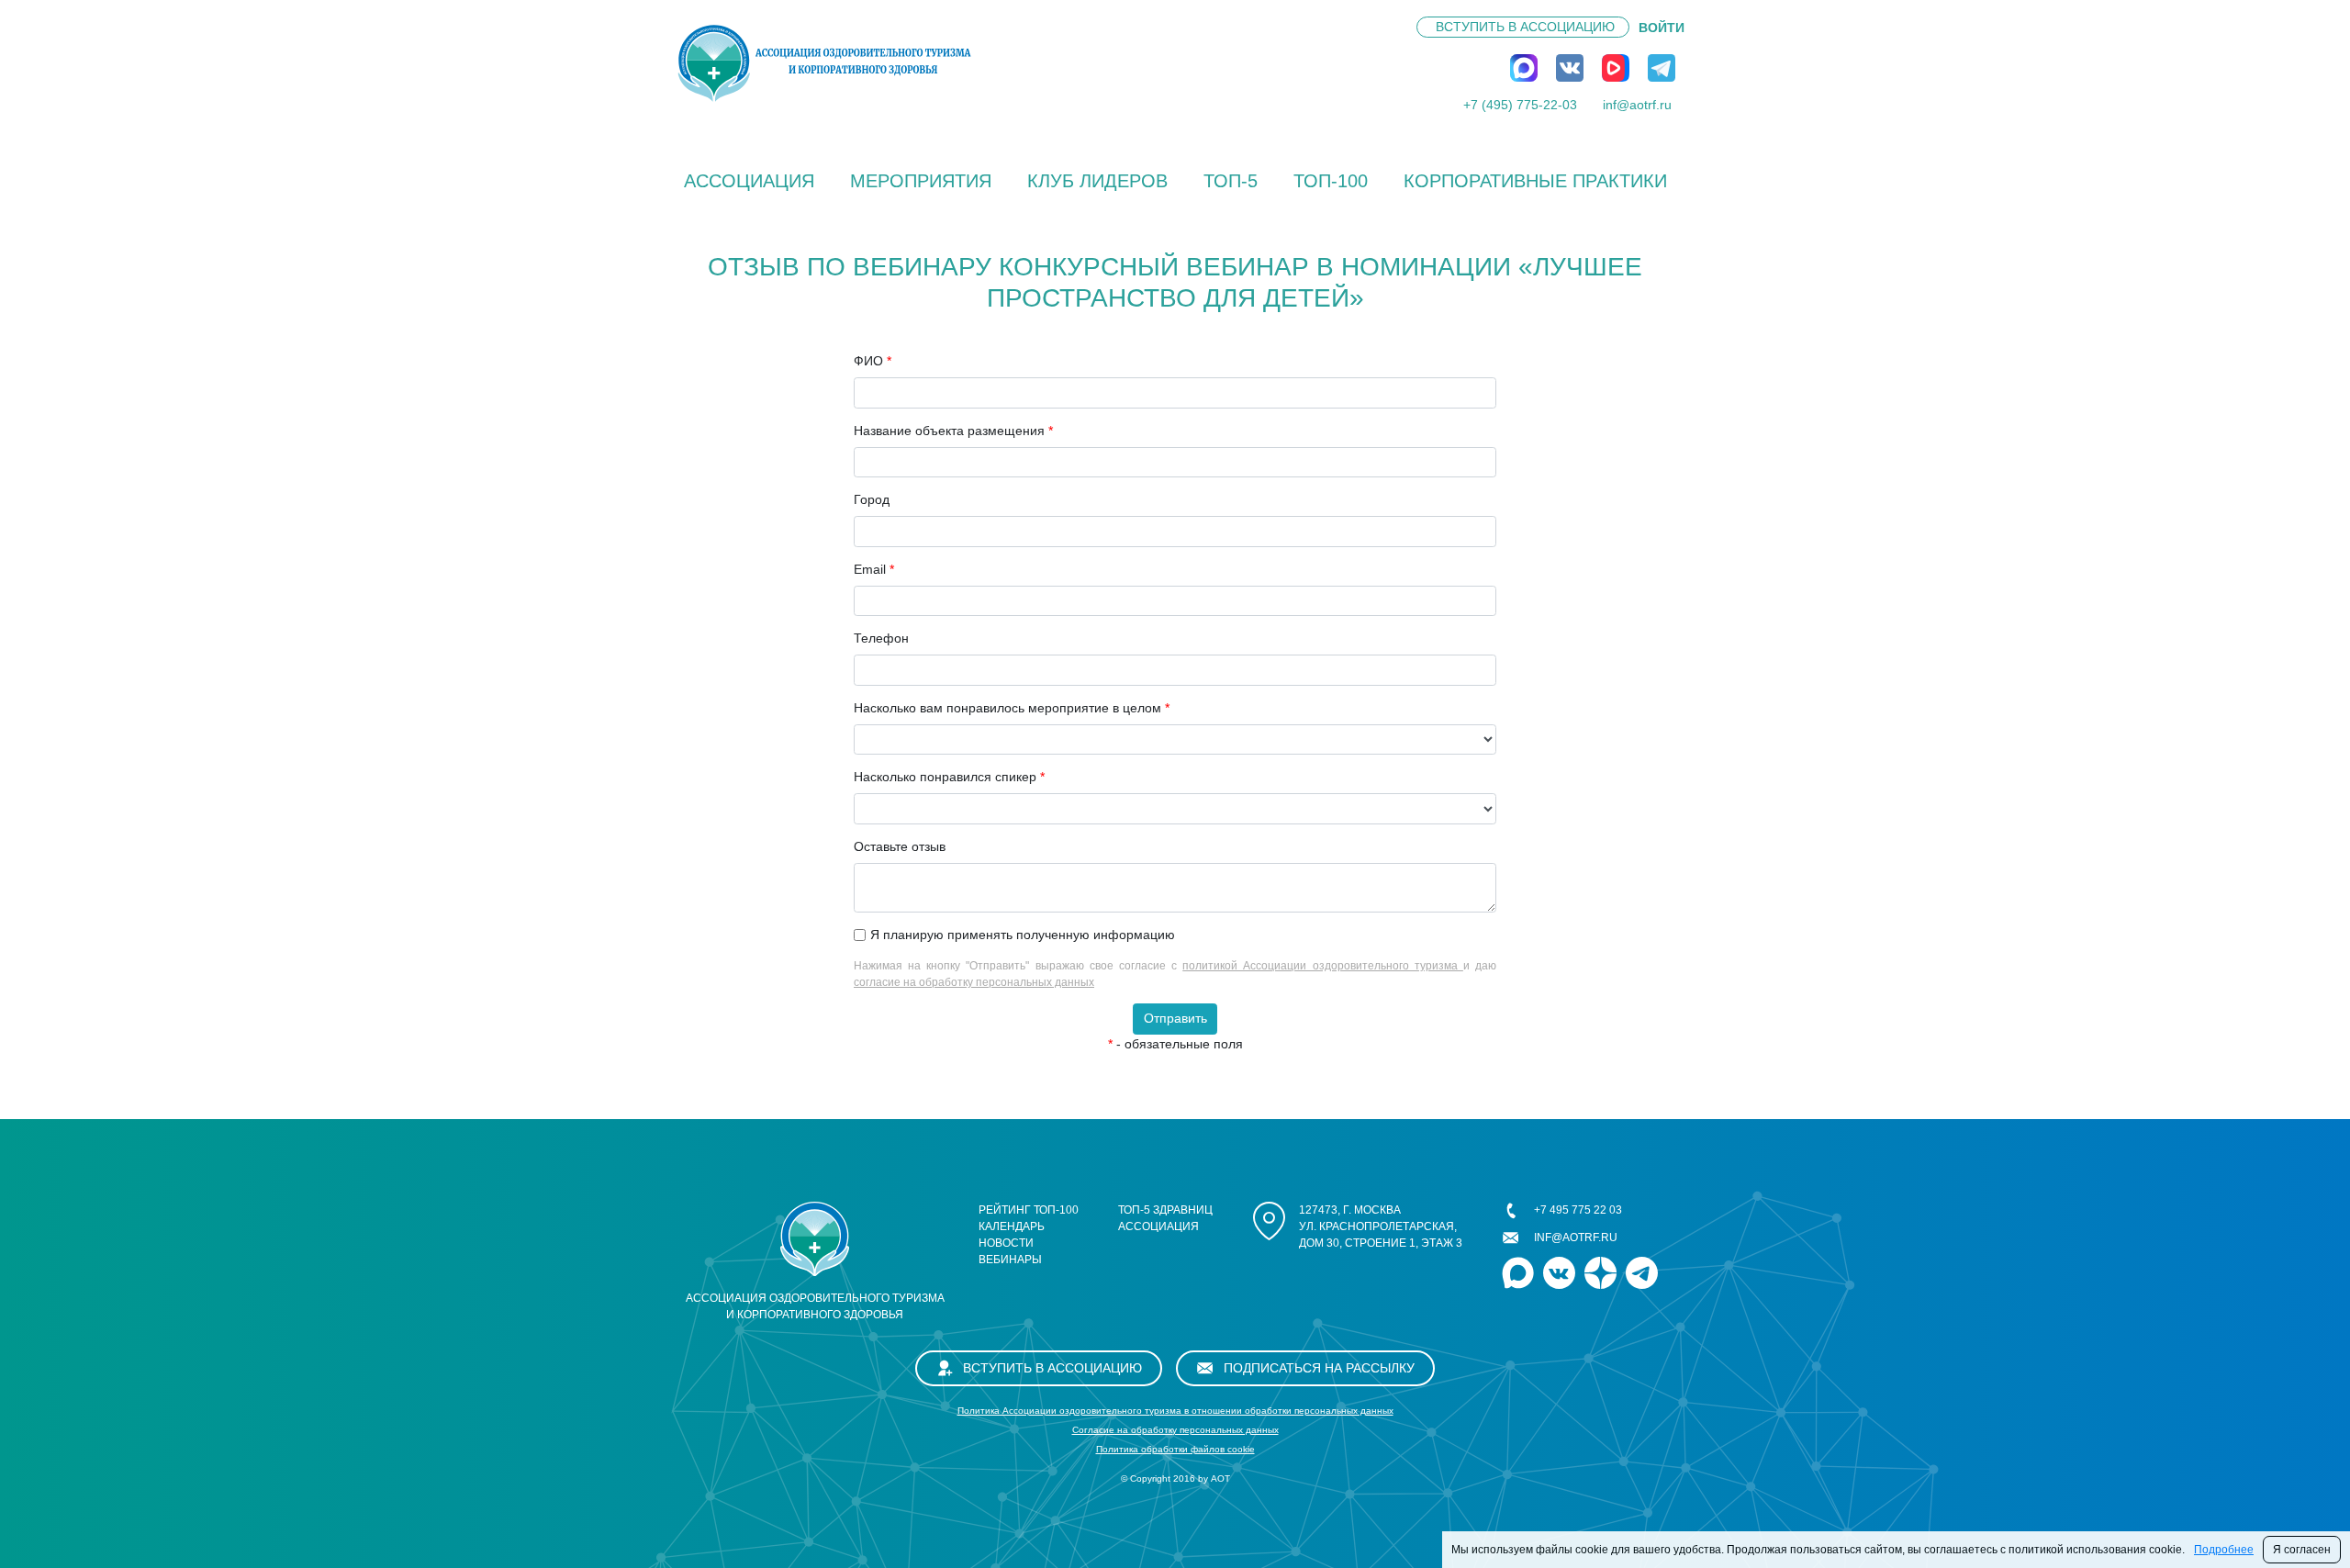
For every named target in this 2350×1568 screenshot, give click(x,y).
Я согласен (2302, 1550)
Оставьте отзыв (900, 846)
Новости (1006, 1243)
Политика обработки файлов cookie (1175, 1449)
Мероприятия (921, 181)
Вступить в (1525, 27)
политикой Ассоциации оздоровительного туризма (1323, 966)
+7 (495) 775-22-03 (1520, 105)
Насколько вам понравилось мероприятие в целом (1012, 708)
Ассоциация (749, 181)
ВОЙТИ (1662, 28)
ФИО (873, 361)
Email (874, 569)
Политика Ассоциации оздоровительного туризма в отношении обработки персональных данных (1175, 1411)
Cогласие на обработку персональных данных (1175, 1430)
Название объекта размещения (953, 431)
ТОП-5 (1231, 181)
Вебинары (1010, 1260)
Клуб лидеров (1097, 181)
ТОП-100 (1331, 181)
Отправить (1175, 1018)
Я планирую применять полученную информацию (1023, 935)
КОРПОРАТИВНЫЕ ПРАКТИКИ (1535, 181)
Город (872, 499)
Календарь (1012, 1226)
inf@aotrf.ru (1637, 105)
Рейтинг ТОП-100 (1029, 1210)
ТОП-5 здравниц (1165, 1210)
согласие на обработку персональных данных (974, 982)
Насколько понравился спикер (949, 777)
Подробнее (2224, 1550)
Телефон (881, 638)
